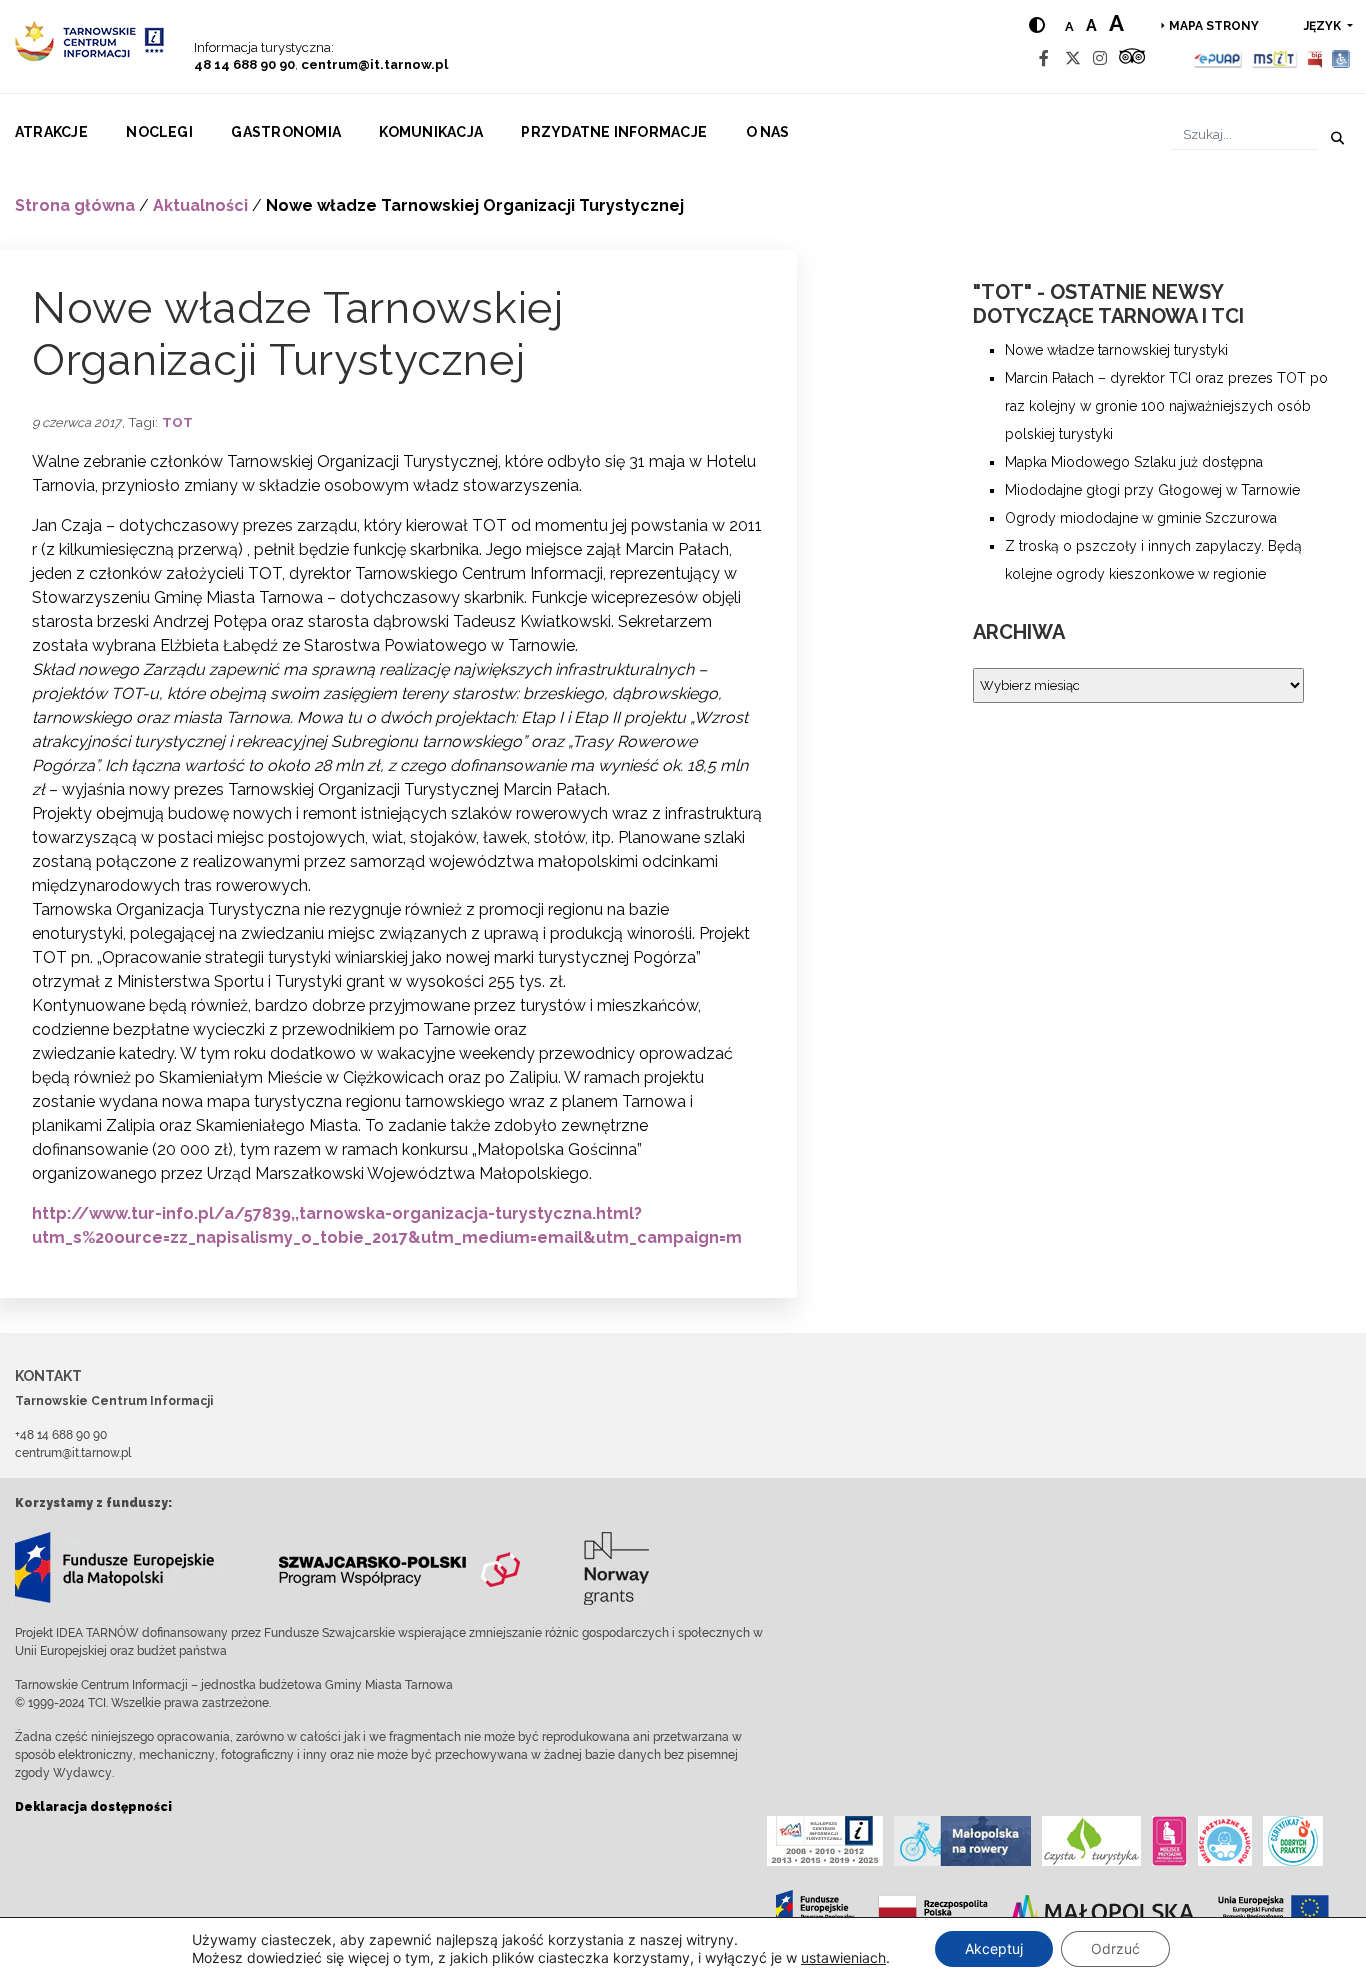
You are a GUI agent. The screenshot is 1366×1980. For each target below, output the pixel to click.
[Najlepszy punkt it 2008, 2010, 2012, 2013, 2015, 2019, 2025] (825, 1841)
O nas (768, 132)
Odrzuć (1115, 1948)
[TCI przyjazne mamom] (1169, 1841)
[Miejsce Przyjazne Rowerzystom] (962, 1841)
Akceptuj (994, 1948)
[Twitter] (1073, 58)
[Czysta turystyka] (1091, 1841)
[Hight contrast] (1037, 25)
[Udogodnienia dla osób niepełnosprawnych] (1341, 58)
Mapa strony (1214, 26)
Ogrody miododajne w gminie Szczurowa (1141, 518)
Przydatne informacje (614, 132)
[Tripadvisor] (1132, 58)
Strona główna (75, 205)
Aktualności (200, 205)
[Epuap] (1218, 58)
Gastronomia (286, 132)
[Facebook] (1044, 58)
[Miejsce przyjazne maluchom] (1225, 1841)
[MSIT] (1274, 58)
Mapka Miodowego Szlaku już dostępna (1134, 462)
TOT (177, 422)
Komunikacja (431, 132)
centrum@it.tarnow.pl (374, 64)
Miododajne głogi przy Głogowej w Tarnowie (1152, 490)
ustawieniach (843, 1957)
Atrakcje (51, 132)
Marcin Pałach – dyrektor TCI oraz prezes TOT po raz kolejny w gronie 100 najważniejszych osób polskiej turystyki (1166, 406)
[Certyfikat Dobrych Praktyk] (1293, 1841)
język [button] (1324, 26)
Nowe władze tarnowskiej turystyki (1116, 350)
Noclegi (159, 132)
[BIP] (1315, 58)
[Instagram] (1100, 58)
